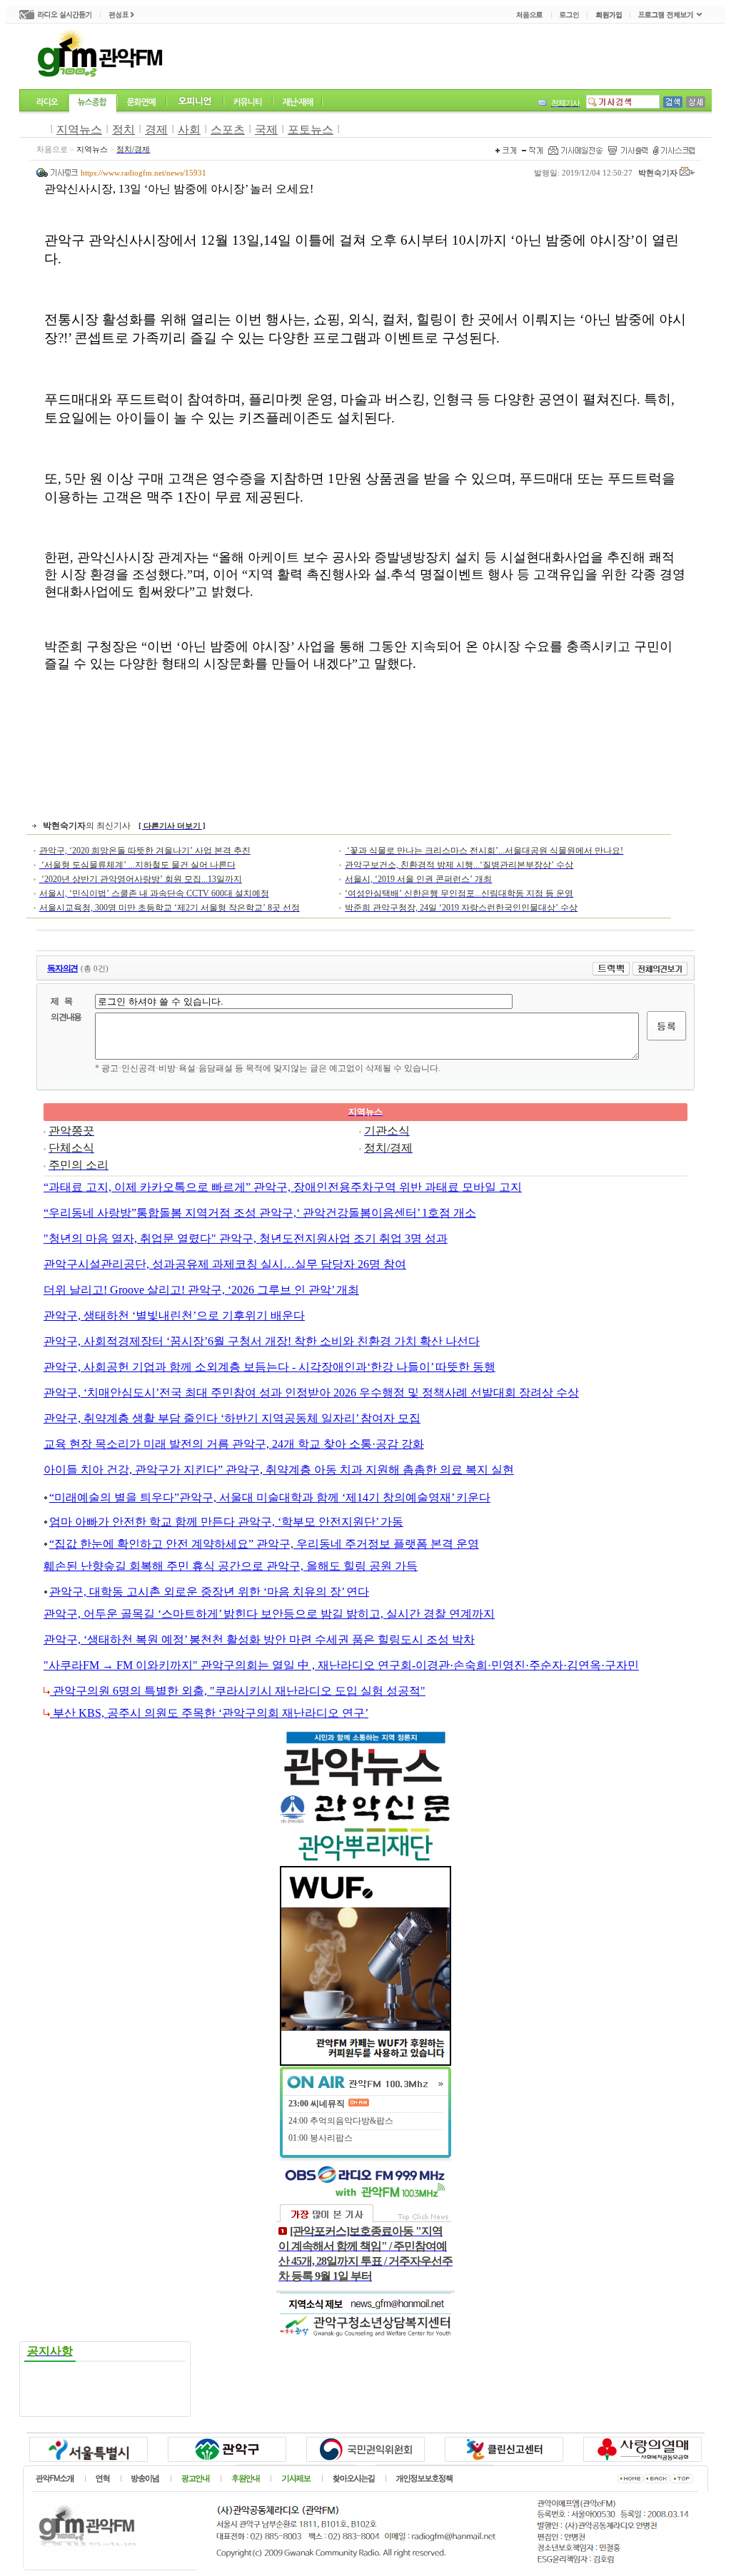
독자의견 (62, 968)
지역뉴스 (79, 130)
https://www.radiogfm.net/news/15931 (143, 173)
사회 (189, 130)
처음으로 (52, 149)
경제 (156, 130)
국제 (266, 130)
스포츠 (228, 130)
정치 (123, 130)
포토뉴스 (311, 130)
